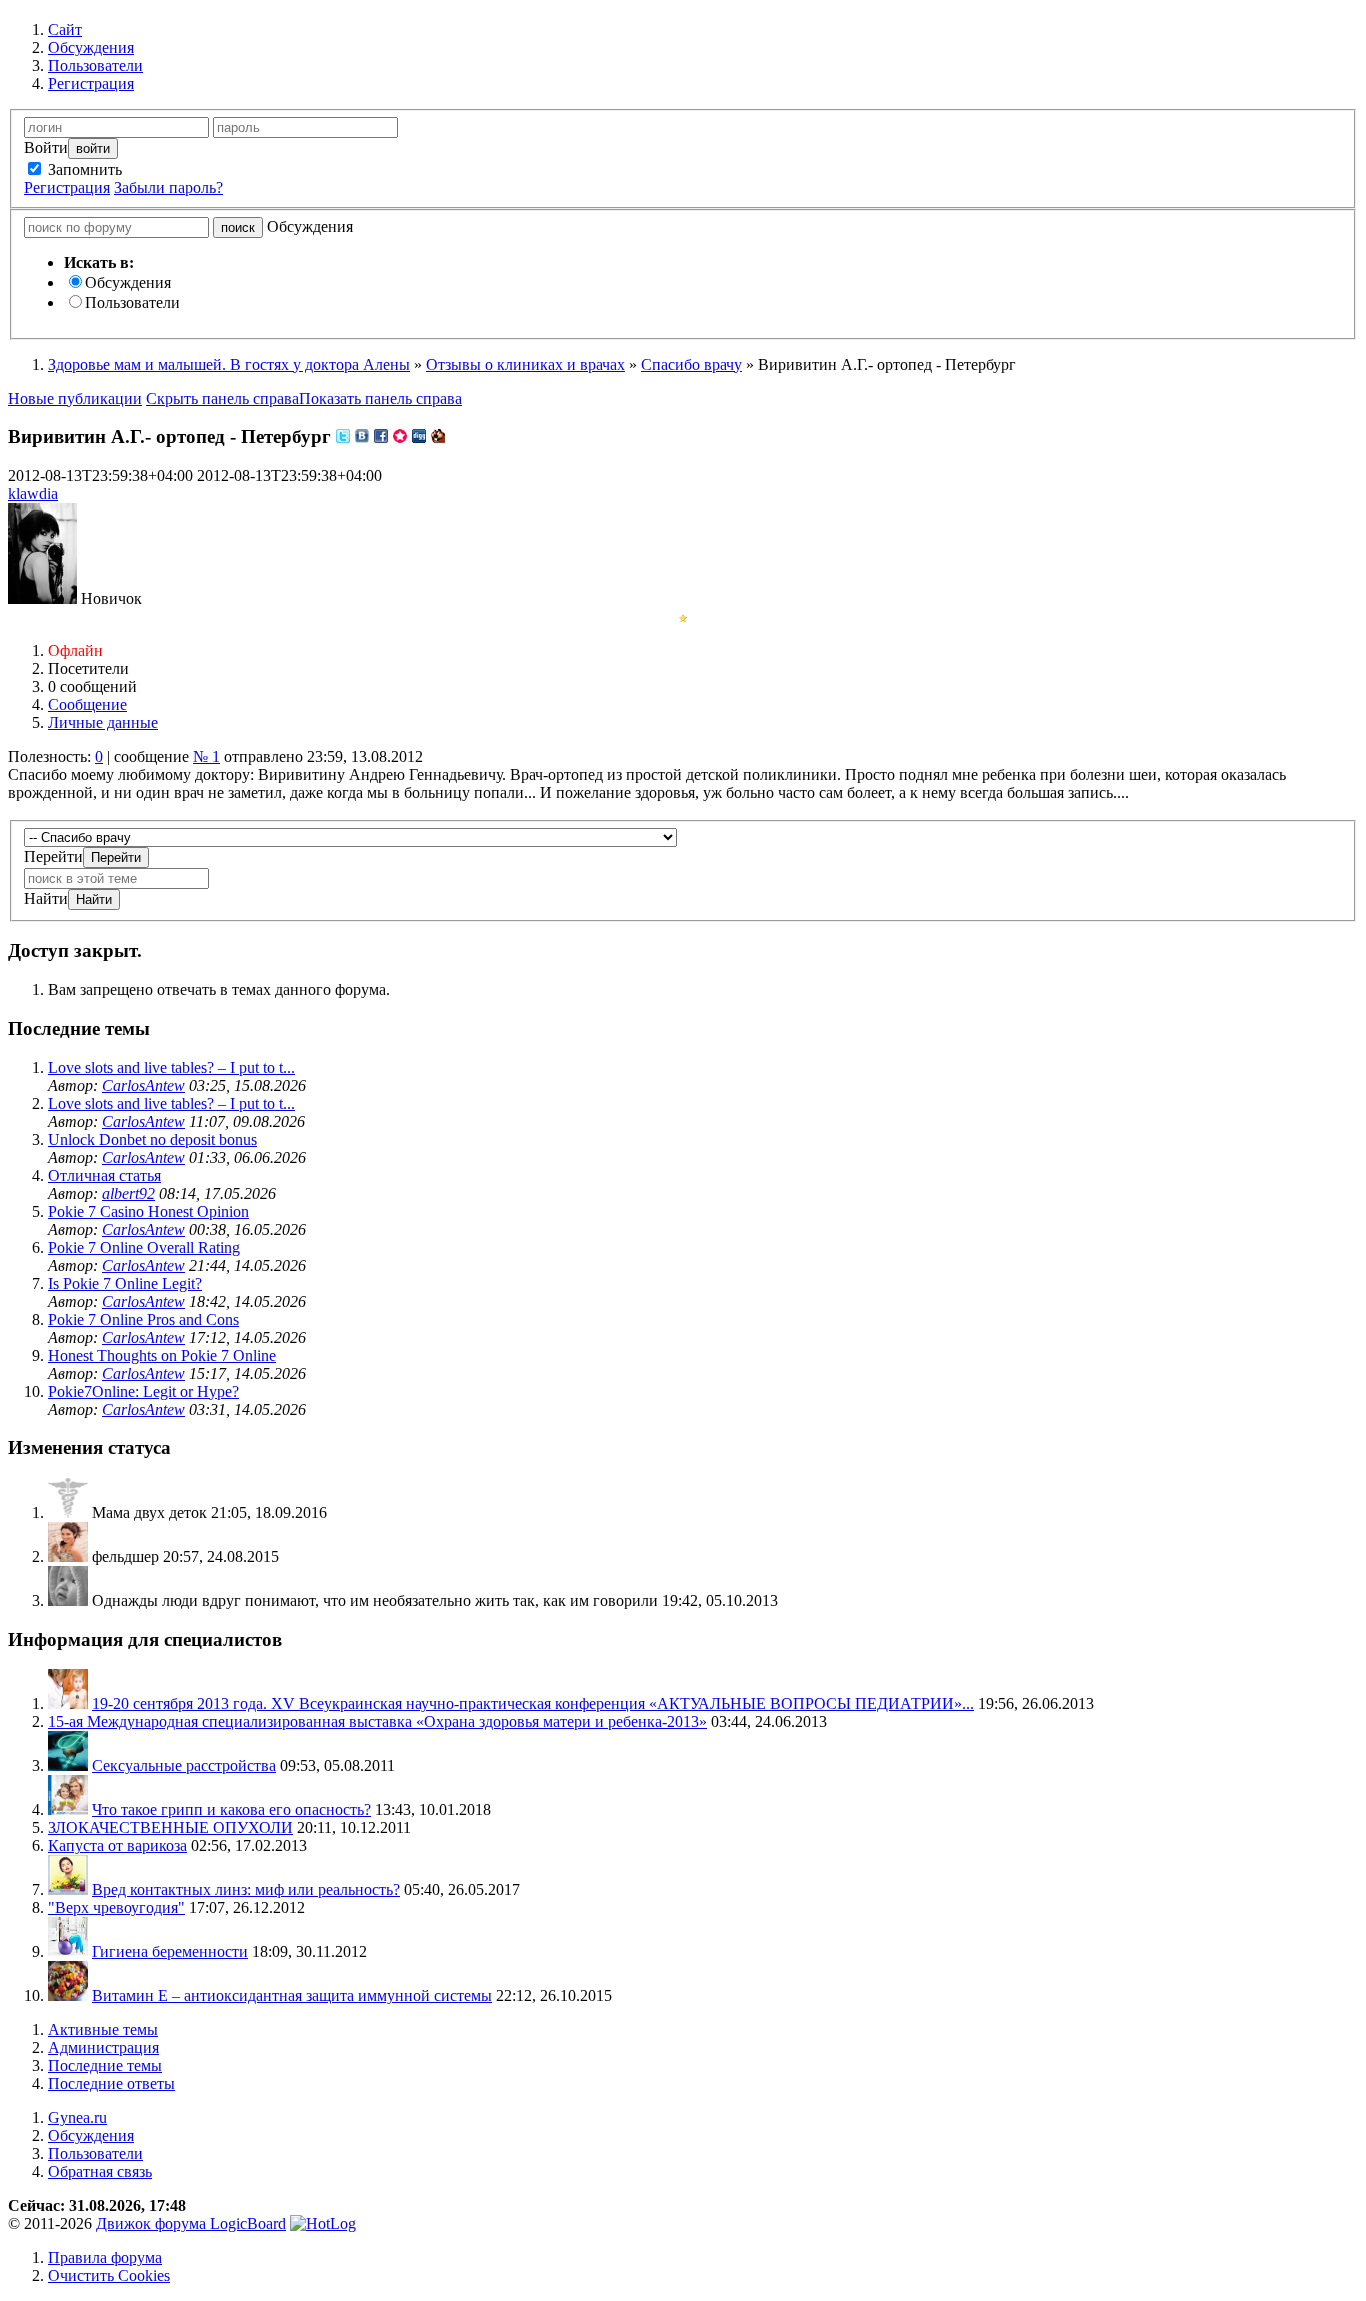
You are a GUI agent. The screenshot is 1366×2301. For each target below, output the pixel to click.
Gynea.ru (77, 2117)
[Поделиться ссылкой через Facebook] (381, 436)
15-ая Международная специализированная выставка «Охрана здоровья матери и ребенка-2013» (377, 1721)
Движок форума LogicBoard (191, 2223)
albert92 (128, 1193)
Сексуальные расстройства (184, 1765)
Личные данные (103, 722)
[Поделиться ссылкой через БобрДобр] (438, 436)
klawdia (33, 493)
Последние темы (105, 2065)
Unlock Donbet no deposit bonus (152, 1139)
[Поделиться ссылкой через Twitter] (343, 436)
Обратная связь (100, 2171)
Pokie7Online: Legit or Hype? (143, 1391)
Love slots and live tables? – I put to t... (171, 1067)
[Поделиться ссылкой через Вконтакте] (362, 436)
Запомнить (83, 169)
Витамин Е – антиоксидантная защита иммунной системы (292, 1995)
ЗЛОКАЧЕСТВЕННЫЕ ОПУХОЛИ (170, 1827)
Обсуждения (128, 282)
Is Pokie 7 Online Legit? (125, 1283)
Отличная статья (104, 1175)
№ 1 (206, 756)
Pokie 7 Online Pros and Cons (143, 1319)
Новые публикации (75, 398)
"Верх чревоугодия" (116, 1907)
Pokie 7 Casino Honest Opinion (148, 1211)
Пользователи (132, 302)
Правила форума (105, 2257)
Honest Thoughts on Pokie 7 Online (162, 1355)
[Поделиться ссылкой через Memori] (400, 436)
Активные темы (103, 2029)
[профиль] (68, 1512)
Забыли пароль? (168, 187)
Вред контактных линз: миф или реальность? (246, 1889)
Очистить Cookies (109, 2275)
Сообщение (87, 704)
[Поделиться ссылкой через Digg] (419, 436)
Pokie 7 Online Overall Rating (144, 1247)
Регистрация (67, 187)
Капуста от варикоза (117, 1845)
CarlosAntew (143, 1085)
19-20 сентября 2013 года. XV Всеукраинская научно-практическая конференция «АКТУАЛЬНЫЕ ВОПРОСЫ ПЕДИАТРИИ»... (533, 1703)
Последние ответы (111, 2083)
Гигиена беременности (170, 1951)
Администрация (103, 2047)
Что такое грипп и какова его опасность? (231, 1809)
